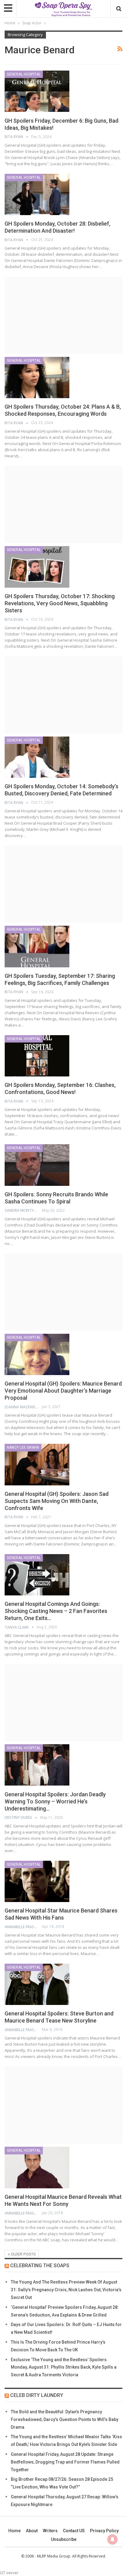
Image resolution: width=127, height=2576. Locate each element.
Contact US (74, 2531)
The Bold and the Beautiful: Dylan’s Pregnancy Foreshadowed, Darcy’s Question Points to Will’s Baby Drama (65, 2419)
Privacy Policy (104, 2531)
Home (14, 2531)
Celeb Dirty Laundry (37, 2395)
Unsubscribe (64, 2539)
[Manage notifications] (113, 2539)
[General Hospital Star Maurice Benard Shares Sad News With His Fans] (37, 1881)
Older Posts (23, 2254)
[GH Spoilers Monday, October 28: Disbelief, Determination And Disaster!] (37, 194)
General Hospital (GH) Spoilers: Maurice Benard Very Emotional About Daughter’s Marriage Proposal (63, 1391)
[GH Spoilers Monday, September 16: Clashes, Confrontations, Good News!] (37, 1056)
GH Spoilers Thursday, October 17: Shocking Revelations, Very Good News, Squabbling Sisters (60, 603)
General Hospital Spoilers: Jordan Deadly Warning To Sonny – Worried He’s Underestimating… (55, 1801)
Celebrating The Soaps (40, 2266)
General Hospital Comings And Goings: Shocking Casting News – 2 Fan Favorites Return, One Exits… (56, 1611)
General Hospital (24, 74)
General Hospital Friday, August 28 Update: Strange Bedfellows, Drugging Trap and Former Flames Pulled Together (65, 2462)
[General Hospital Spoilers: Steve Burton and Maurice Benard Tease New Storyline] (37, 1984)
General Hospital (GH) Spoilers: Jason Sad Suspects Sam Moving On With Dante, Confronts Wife (57, 1501)
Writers (50, 2531)
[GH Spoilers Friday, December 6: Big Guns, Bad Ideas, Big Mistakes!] (37, 91)
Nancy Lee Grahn (23, 1447)
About (32, 2531)
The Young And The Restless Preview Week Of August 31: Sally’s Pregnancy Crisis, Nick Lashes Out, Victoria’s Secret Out (66, 2290)
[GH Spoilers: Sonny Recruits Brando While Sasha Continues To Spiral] (37, 1165)
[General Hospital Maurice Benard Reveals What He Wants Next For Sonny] (37, 2167)
